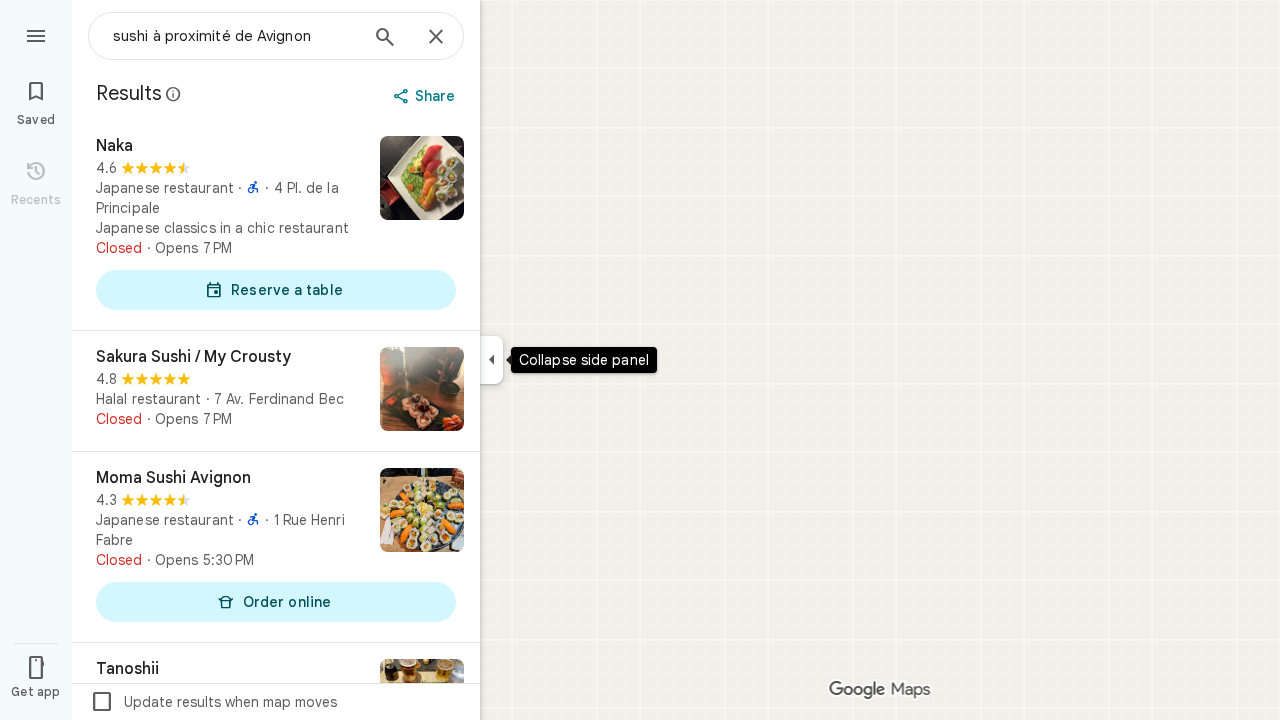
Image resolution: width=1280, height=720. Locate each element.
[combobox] (235, 36)
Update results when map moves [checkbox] (213, 702)
